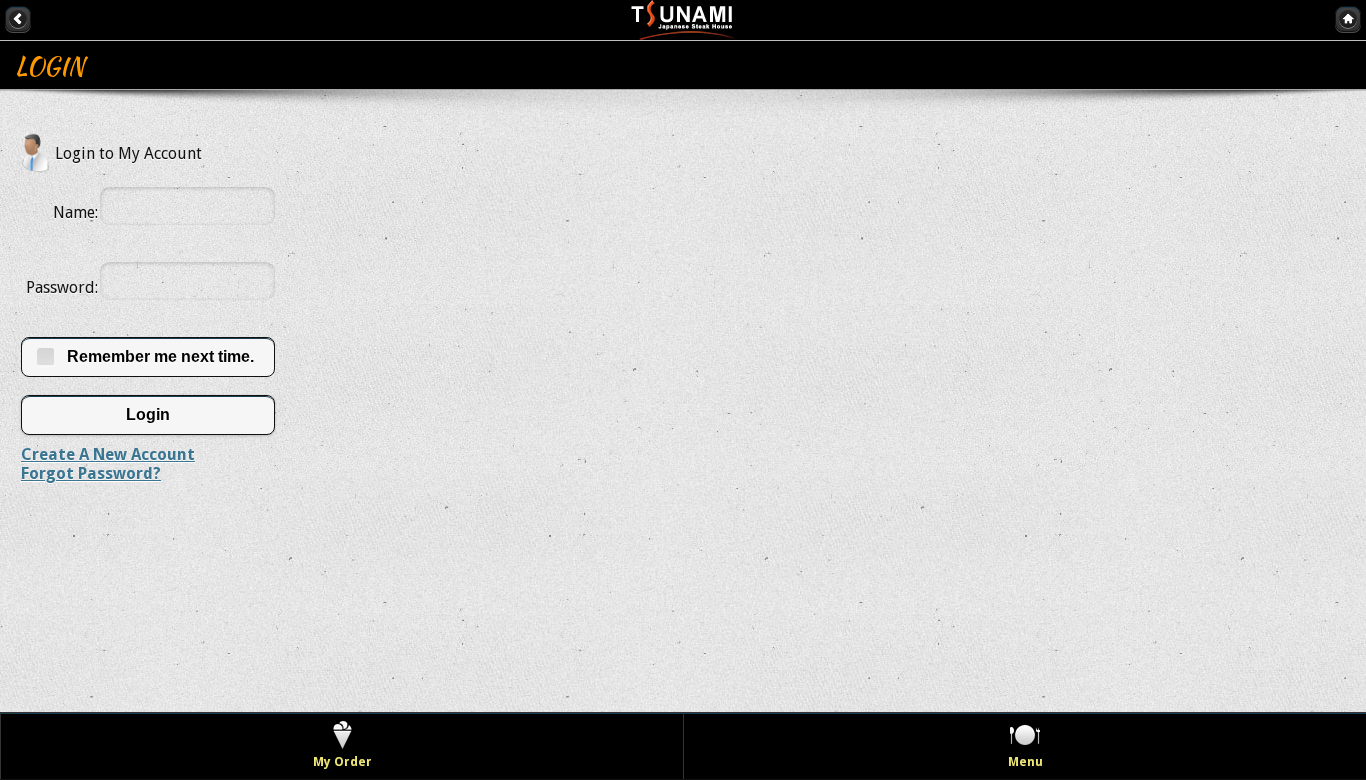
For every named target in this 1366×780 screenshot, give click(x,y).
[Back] (18, 19)
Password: (62, 287)
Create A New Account (108, 454)
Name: (75, 212)
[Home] (1348, 19)
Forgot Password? (91, 473)
